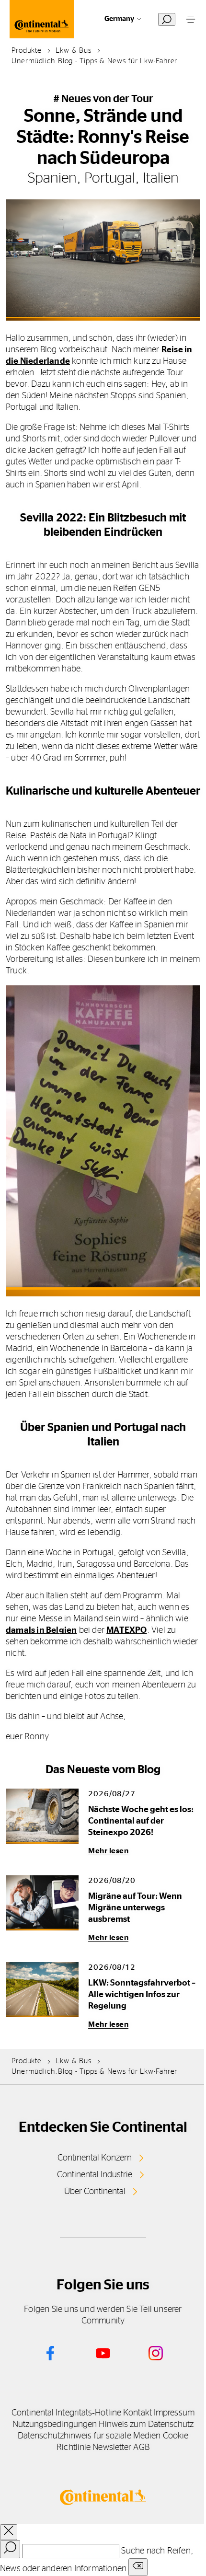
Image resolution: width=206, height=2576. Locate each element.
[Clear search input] (138, 2567)
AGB (141, 2448)
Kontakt (137, 2413)
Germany (119, 19)
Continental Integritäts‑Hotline (66, 2413)
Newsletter (112, 2448)
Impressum (174, 2413)
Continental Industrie (95, 2175)
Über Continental (95, 2192)
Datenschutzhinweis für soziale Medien (89, 2436)
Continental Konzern (95, 2158)
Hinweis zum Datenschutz (146, 2425)
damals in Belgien (41, 1630)
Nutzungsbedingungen (55, 2425)
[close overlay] (9, 2532)
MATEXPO (126, 1630)
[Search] (10, 2549)
